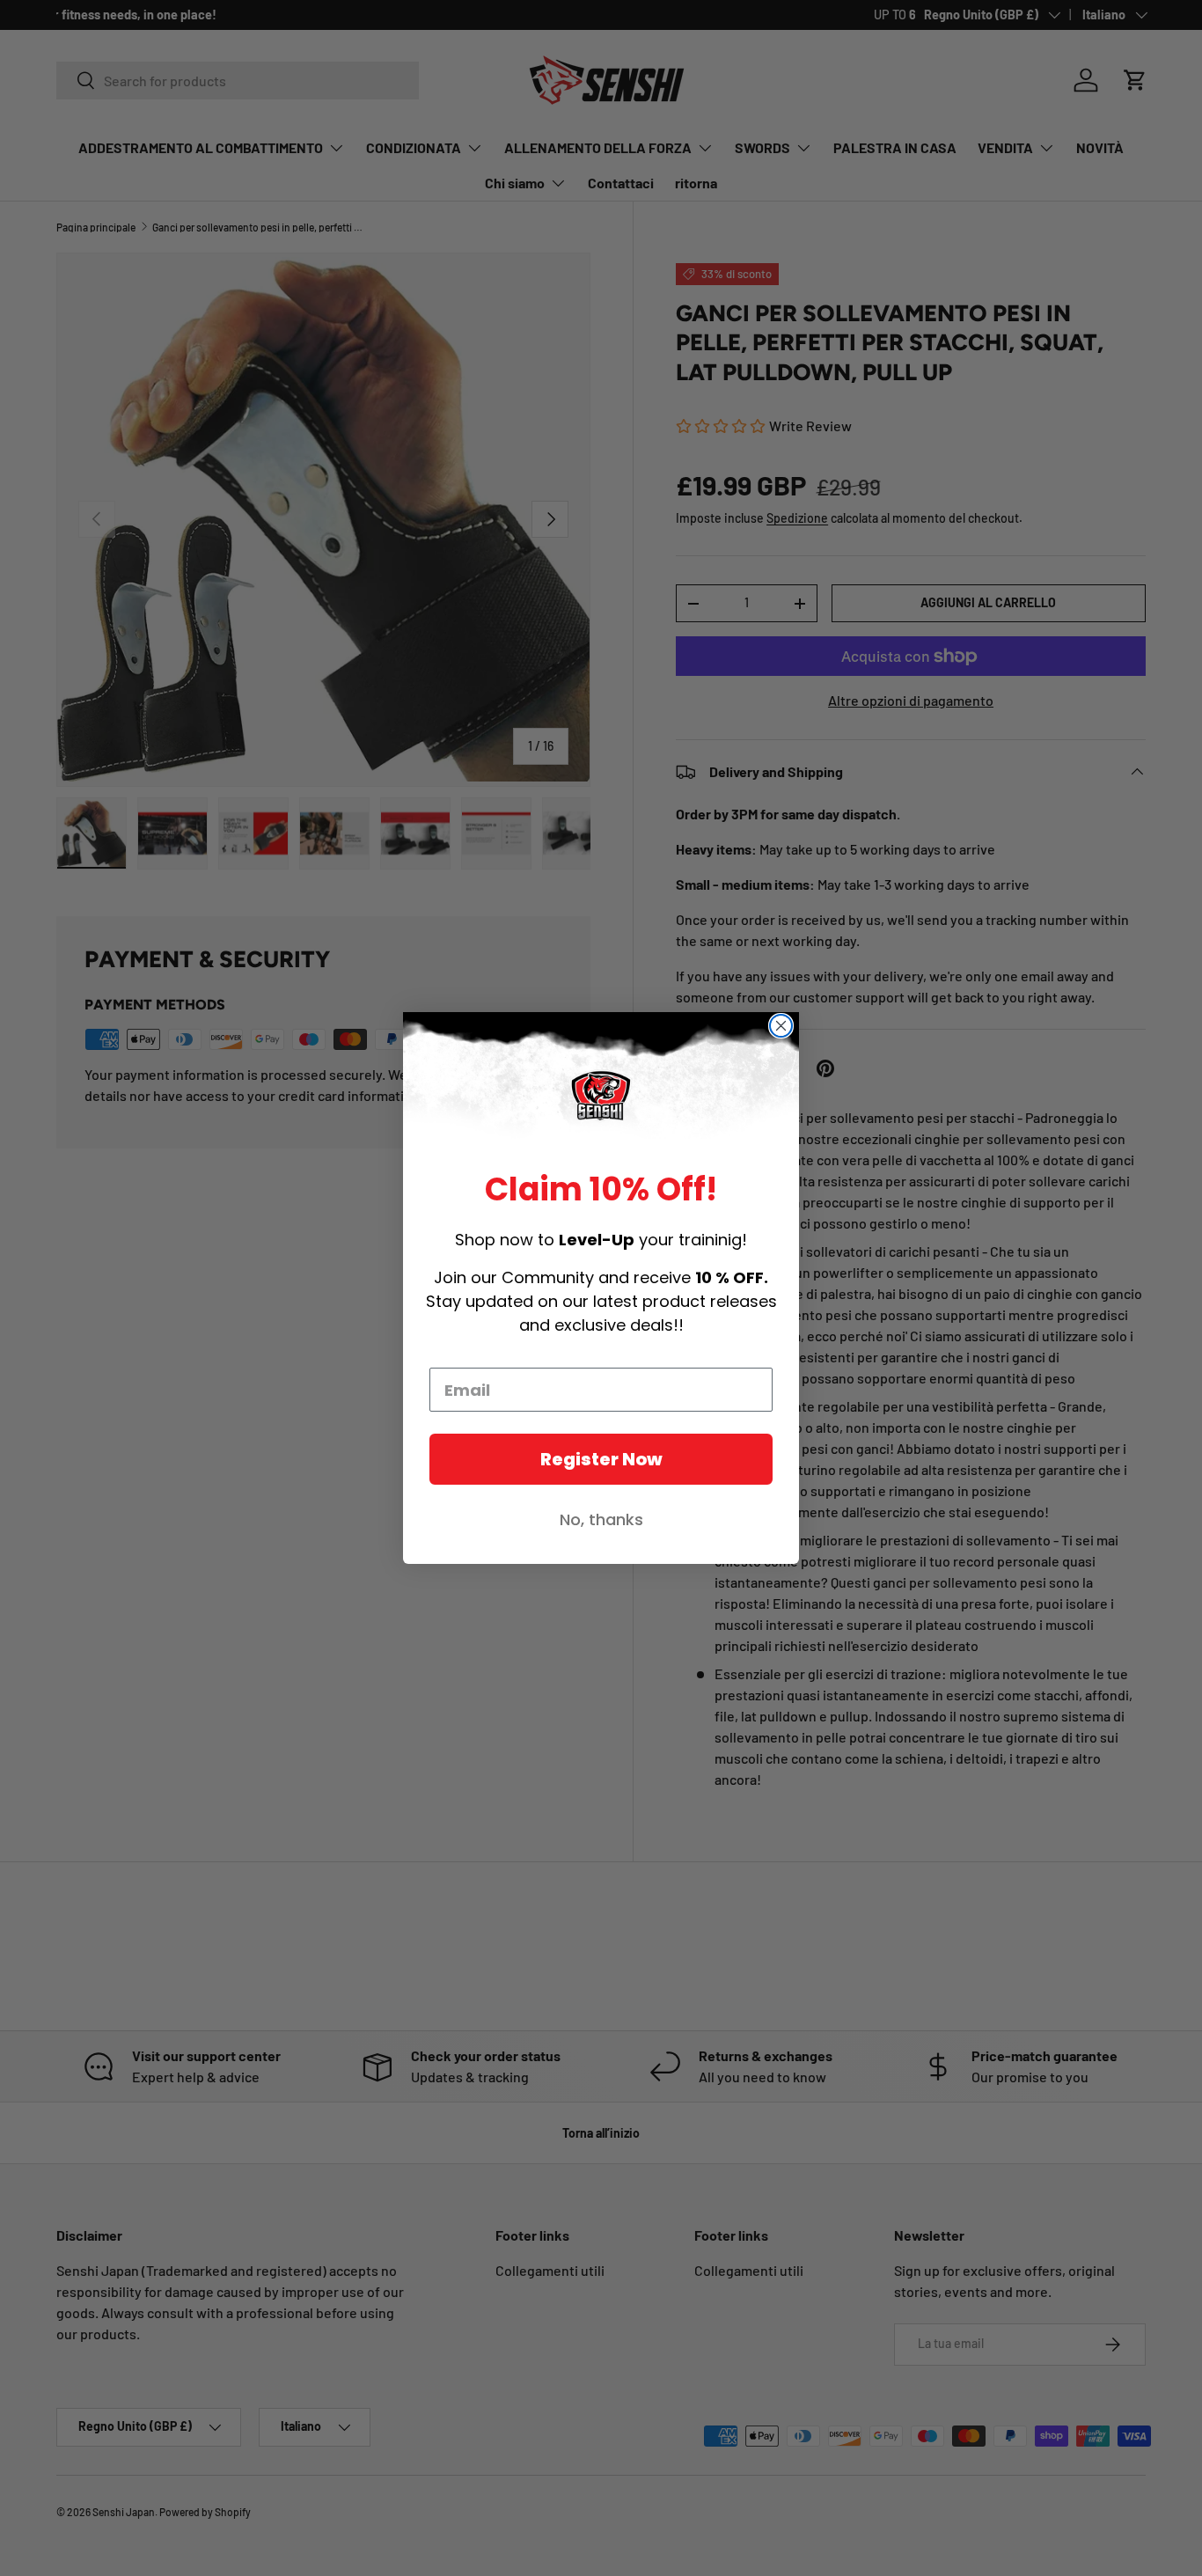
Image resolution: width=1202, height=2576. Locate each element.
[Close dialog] (781, 1026)
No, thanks (601, 1519)
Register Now (601, 1459)
